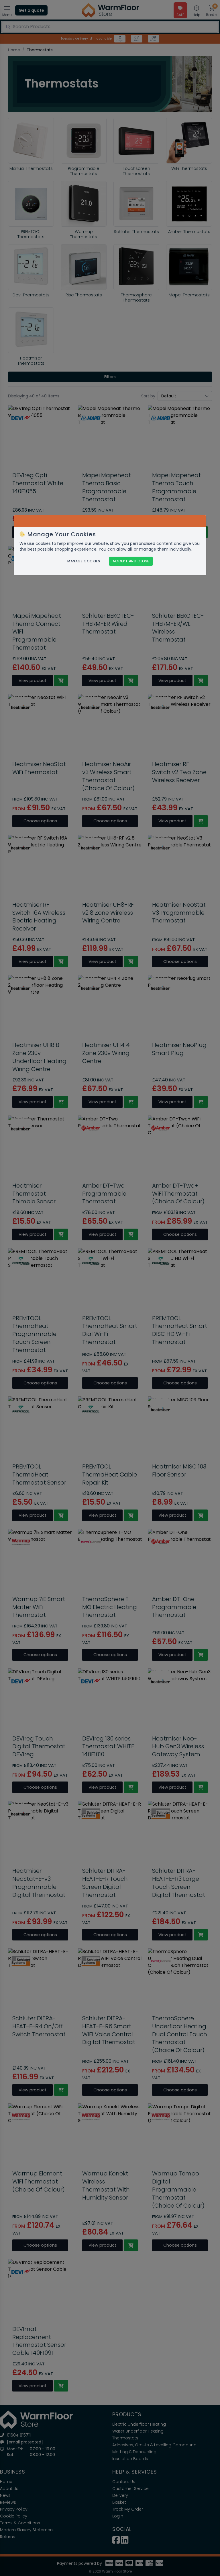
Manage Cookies (84, 561)
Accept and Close (131, 561)
